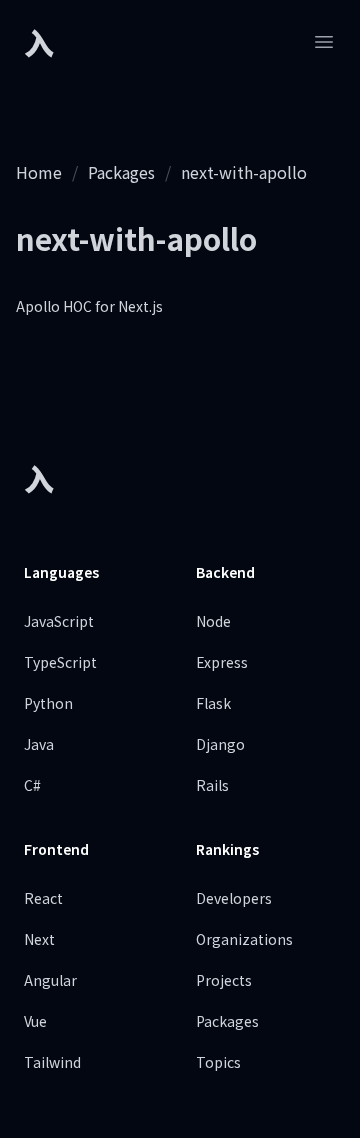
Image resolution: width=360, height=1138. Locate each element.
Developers (234, 898)
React (43, 898)
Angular (50, 980)
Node (213, 621)
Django (220, 744)
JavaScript (59, 621)
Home (39, 172)
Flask (213, 703)
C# (32, 785)
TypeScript (60, 662)
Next (39, 939)
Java (39, 744)
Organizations (244, 939)
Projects (224, 980)
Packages (121, 172)
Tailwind (52, 1062)
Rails (212, 785)
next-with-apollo (244, 172)
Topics (218, 1062)
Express (222, 662)
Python (48, 703)
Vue (35, 1021)
